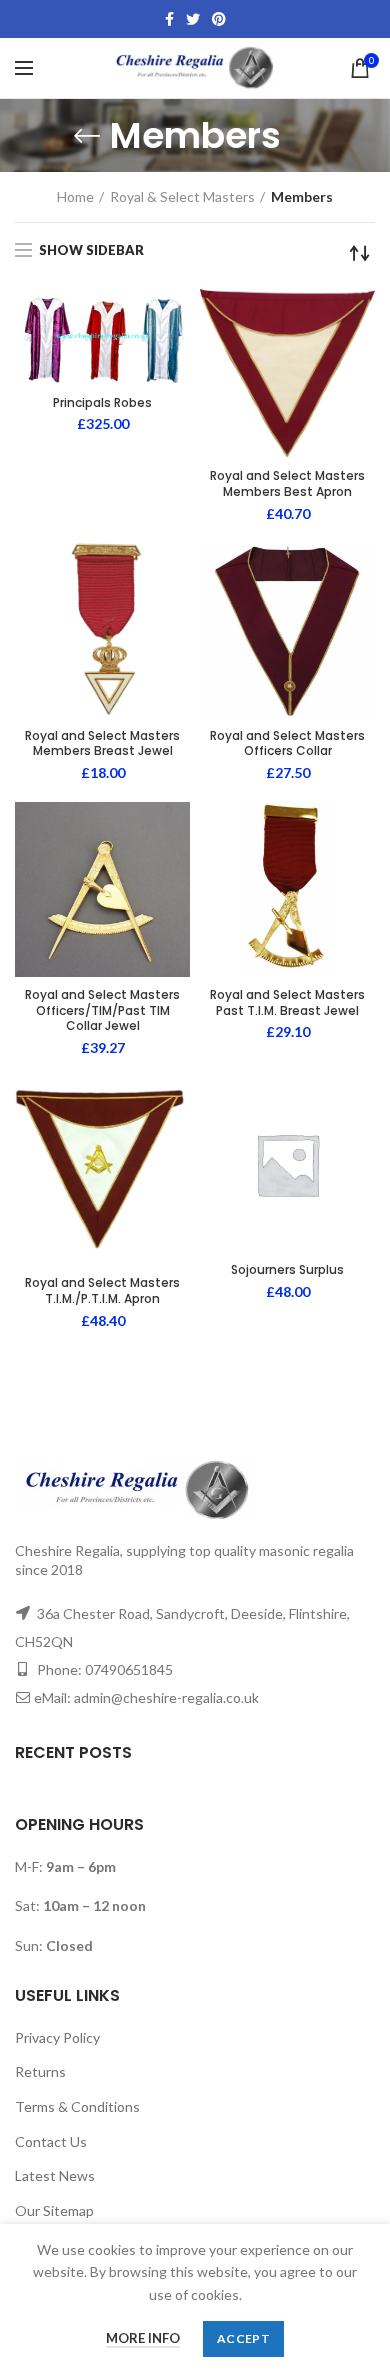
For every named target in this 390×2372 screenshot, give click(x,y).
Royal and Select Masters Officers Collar (287, 743)
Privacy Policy (57, 2037)
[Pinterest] (219, 19)
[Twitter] (193, 19)
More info (143, 2338)
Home (75, 196)
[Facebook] (169, 19)
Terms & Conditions (77, 2106)
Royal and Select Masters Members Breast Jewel (102, 743)
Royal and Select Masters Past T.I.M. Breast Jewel (287, 1002)
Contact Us (51, 2141)
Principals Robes (102, 403)
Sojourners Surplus (287, 1270)
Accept (243, 2338)
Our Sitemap (54, 2210)
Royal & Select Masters (182, 196)
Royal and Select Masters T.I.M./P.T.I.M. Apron (102, 1290)
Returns (40, 2071)
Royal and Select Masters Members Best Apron (287, 483)
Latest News (55, 2175)
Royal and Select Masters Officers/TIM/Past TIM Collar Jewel (102, 1010)
